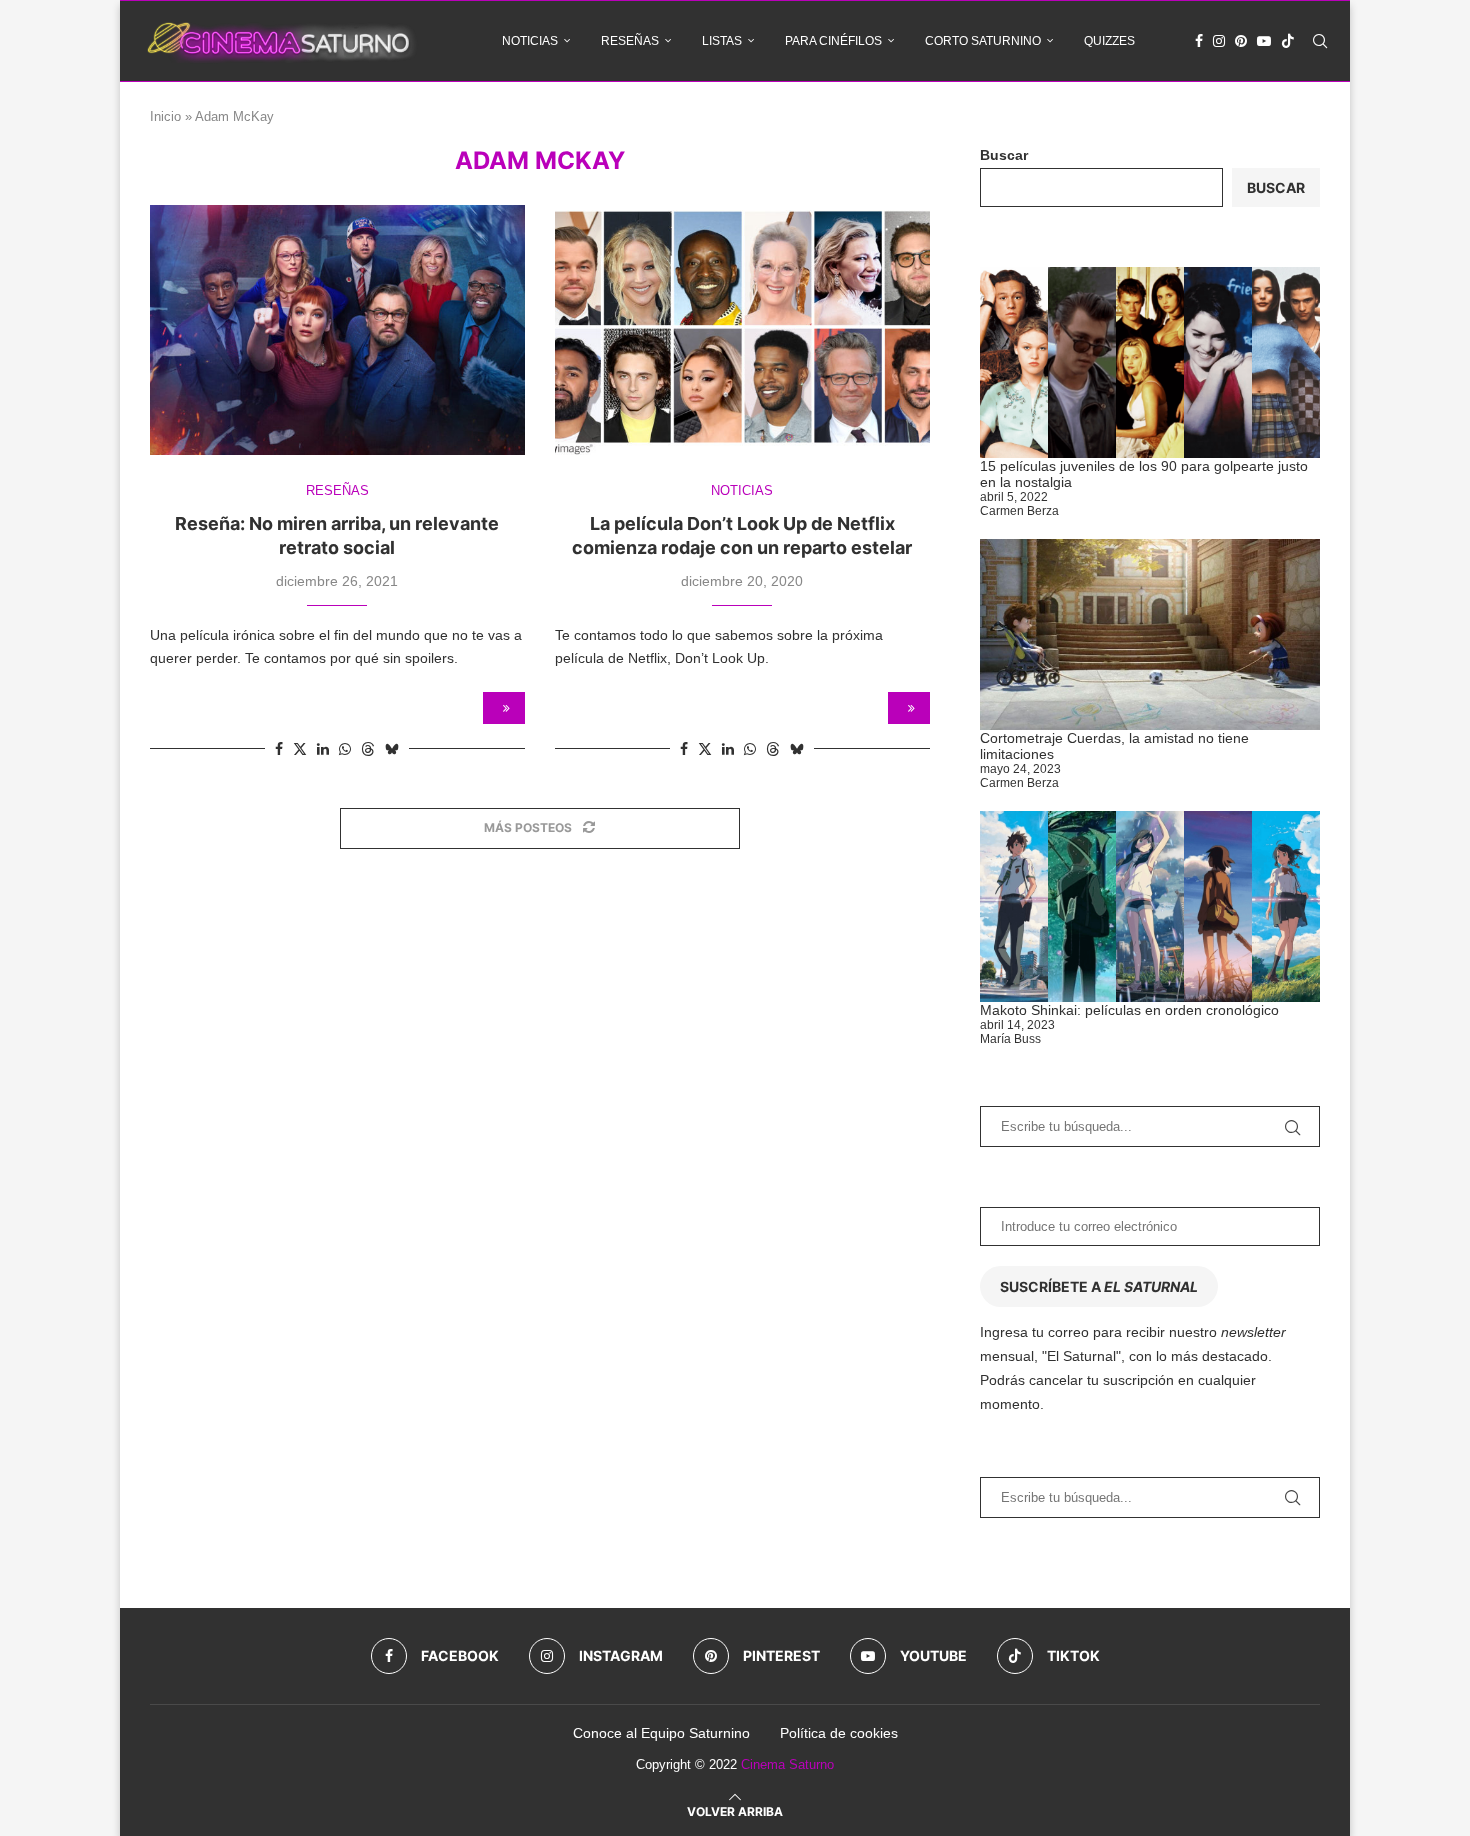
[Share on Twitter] (300, 748)
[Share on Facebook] (279, 749)
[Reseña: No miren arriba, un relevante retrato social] (337, 330)
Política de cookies (839, 1733)
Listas (722, 41)
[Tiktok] (1288, 41)
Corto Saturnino (983, 41)
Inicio (165, 116)
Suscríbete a (1099, 1286)
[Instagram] (1219, 41)
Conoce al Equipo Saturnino (661, 1733)
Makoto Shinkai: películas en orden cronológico (1129, 1010)
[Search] (1320, 41)
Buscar (1004, 155)
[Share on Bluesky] (392, 748)
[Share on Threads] (368, 748)
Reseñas (630, 41)
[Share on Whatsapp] (345, 749)
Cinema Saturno (787, 1764)
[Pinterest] (1241, 41)
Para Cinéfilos (833, 41)
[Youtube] (1264, 41)
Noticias (530, 41)
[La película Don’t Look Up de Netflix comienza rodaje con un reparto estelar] (742, 330)
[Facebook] (1199, 41)
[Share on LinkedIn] (323, 749)
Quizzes (1109, 41)
